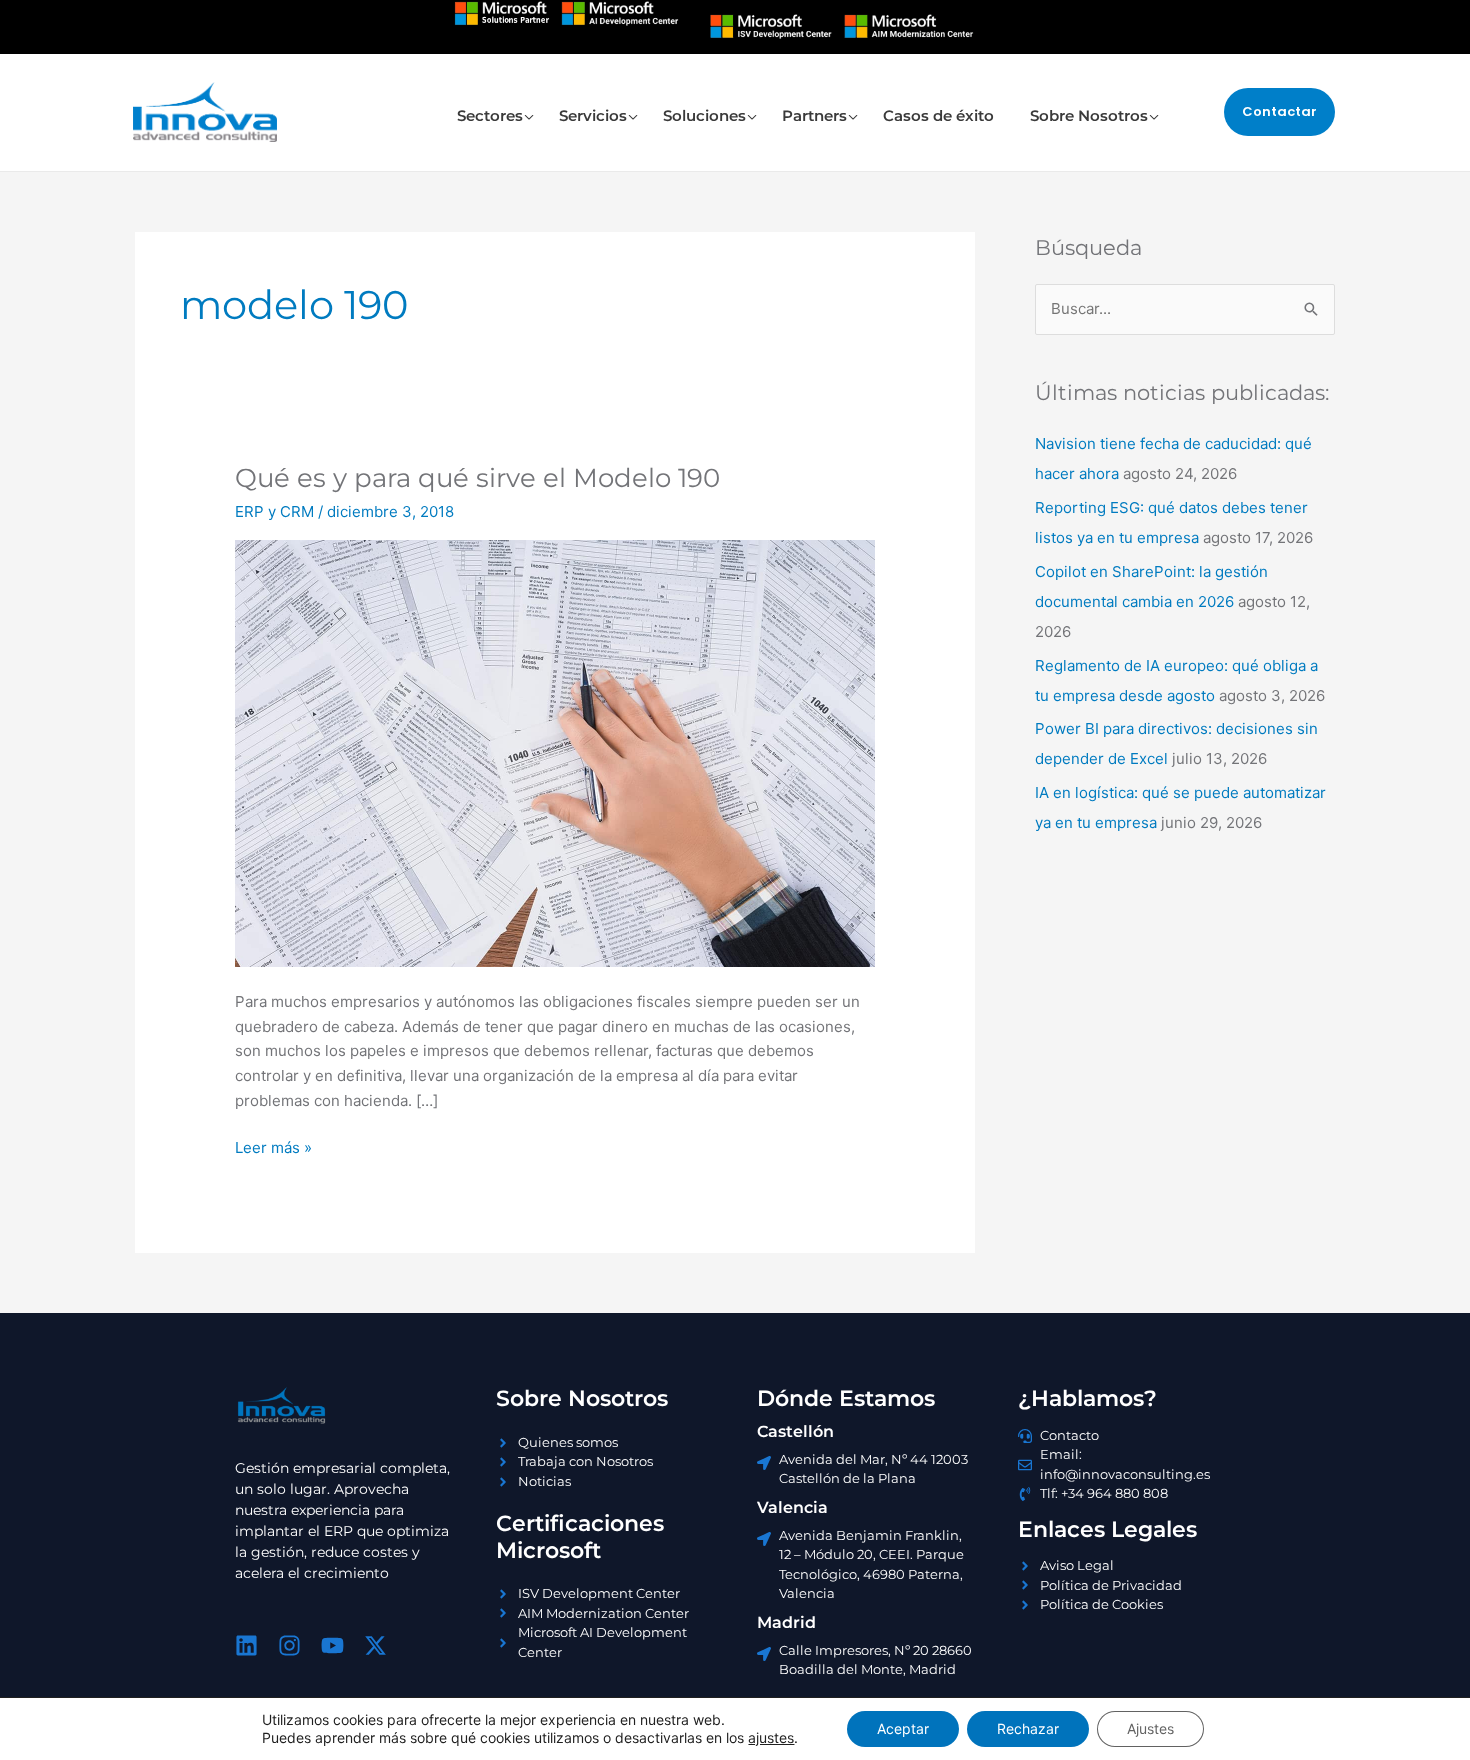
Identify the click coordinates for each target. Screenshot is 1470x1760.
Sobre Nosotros (1089, 115)
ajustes (771, 1737)
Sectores (490, 115)
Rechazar (1028, 1728)
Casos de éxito (938, 115)
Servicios (593, 115)
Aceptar (903, 1728)
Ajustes (1150, 1728)
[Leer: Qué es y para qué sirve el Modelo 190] (555, 752)
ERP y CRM (274, 511)
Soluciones (704, 115)
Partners (814, 115)
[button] (1279, 111)
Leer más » (273, 1146)
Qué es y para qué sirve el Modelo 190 (477, 478)
